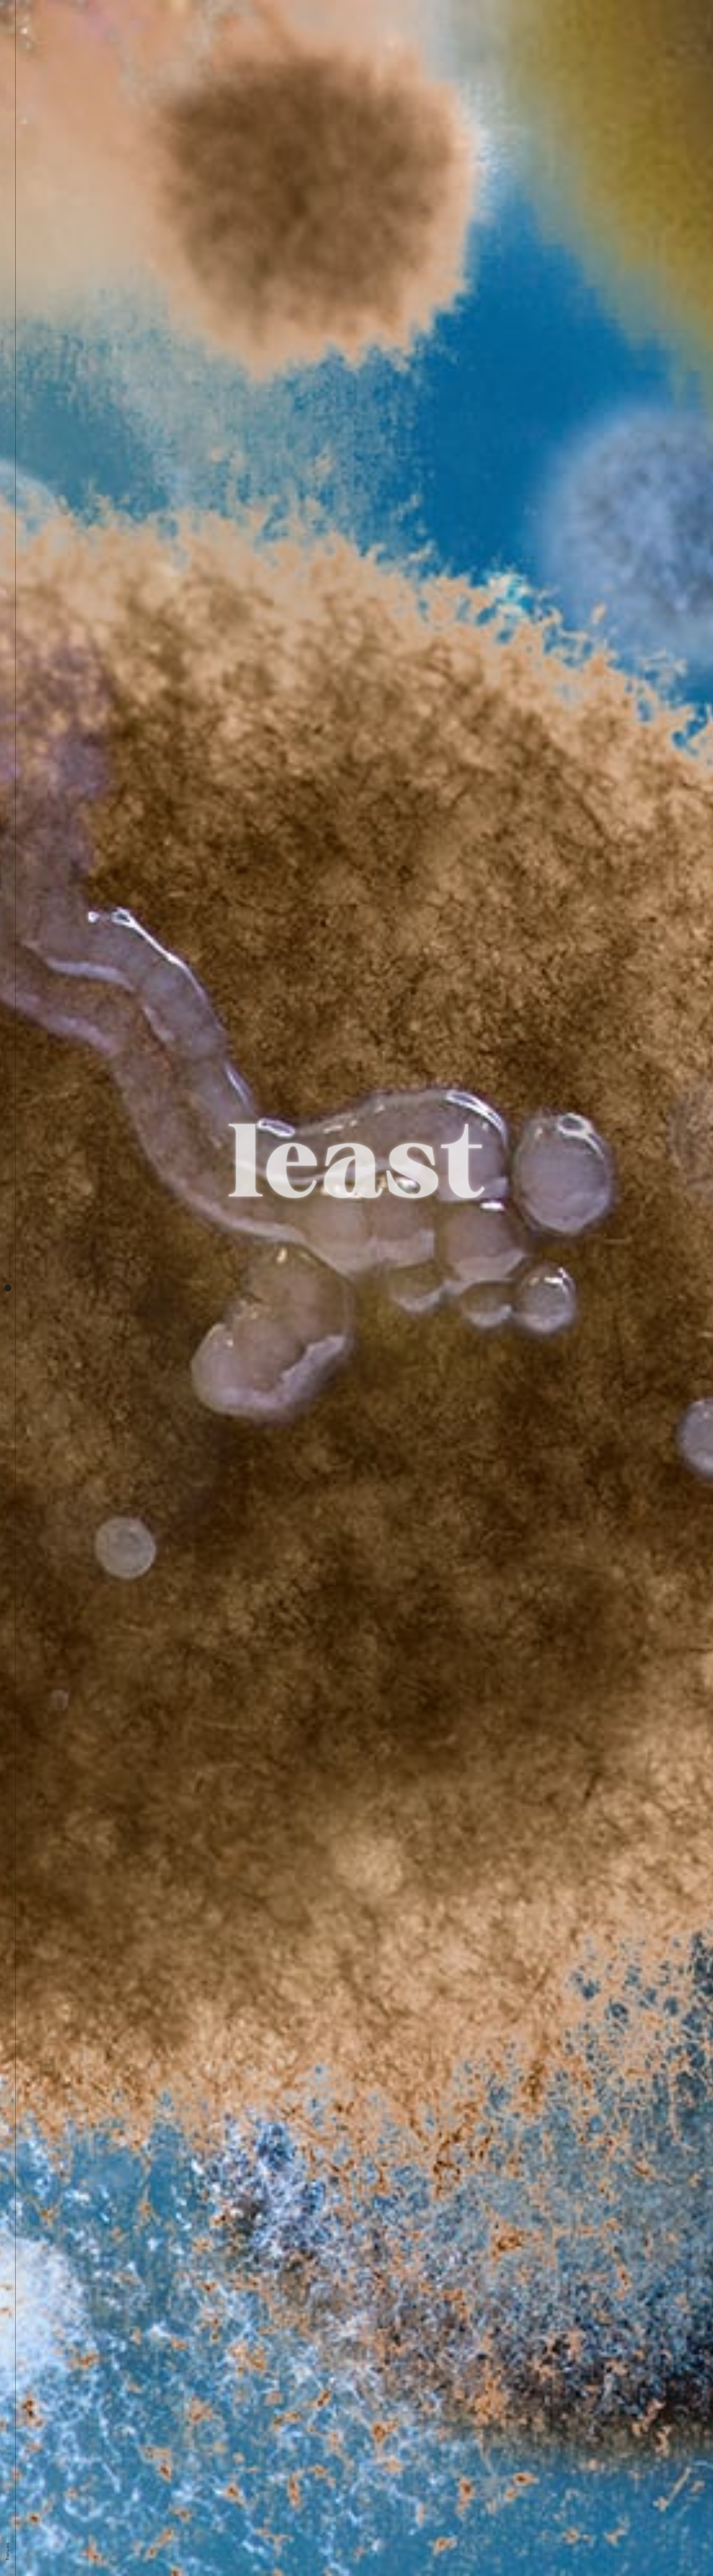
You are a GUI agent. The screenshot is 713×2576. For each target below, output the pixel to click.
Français (7, 2552)
